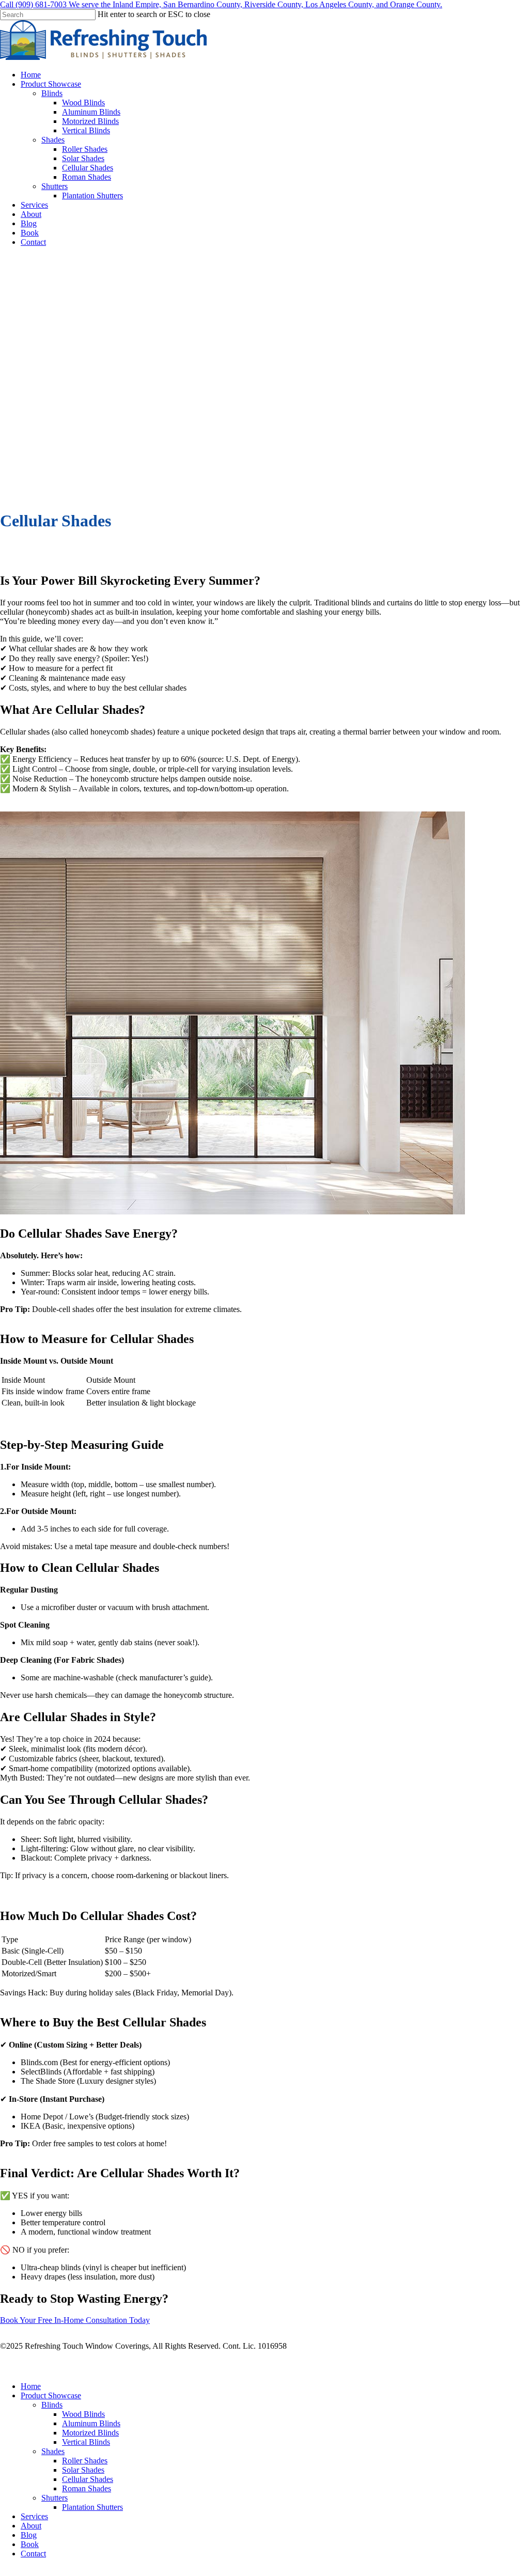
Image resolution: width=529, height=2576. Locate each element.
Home (31, 2386)
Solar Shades (83, 2470)
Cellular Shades (88, 2479)
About (31, 2526)
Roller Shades (85, 2461)
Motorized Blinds (90, 2433)
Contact (33, 2554)
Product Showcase (51, 2395)
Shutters (55, 2498)
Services (34, 2516)
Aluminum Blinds (91, 2423)
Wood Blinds (83, 2414)
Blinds (52, 2405)
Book (30, 2544)
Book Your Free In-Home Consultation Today (75, 2320)
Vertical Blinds (86, 2442)
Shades (53, 2451)
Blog (29, 2535)
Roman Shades (87, 2488)
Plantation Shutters (92, 2507)
